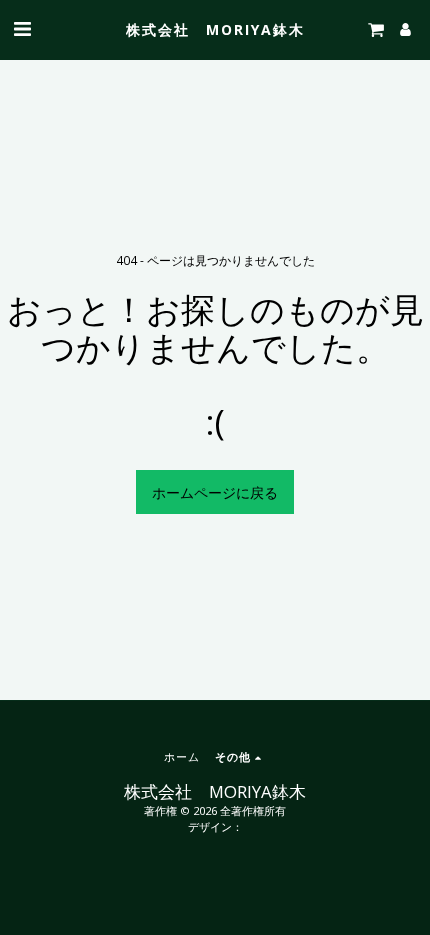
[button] (22, 28)
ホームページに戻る (215, 492)
